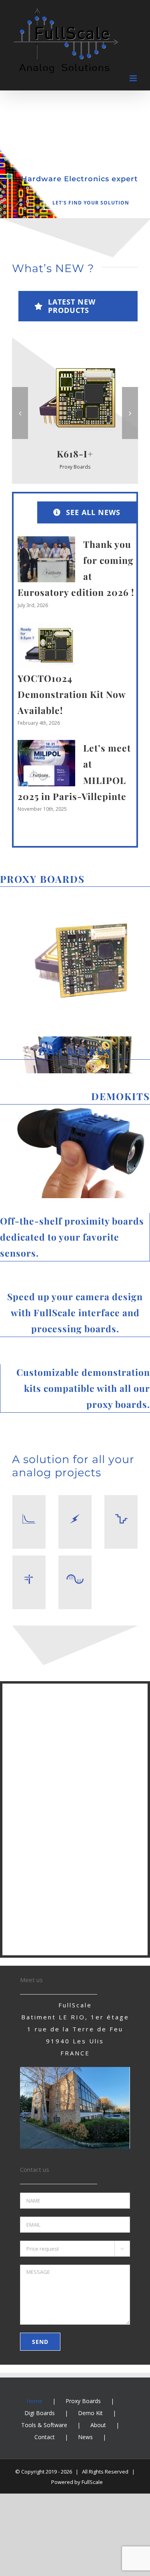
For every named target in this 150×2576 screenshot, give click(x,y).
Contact (45, 2437)
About (98, 2425)
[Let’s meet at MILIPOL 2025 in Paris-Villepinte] (46, 763)
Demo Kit (90, 2413)
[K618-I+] (75, 360)
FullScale (92, 2482)
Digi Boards (40, 2413)
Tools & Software (44, 2425)
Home (34, 2401)
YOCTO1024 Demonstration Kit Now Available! (72, 694)
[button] (20, 413)
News (85, 2437)
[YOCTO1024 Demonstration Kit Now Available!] (46, 645)
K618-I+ (75, 454)
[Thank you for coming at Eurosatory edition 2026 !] (46, 559)
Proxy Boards (75, 467)
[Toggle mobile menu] (134, 78)
